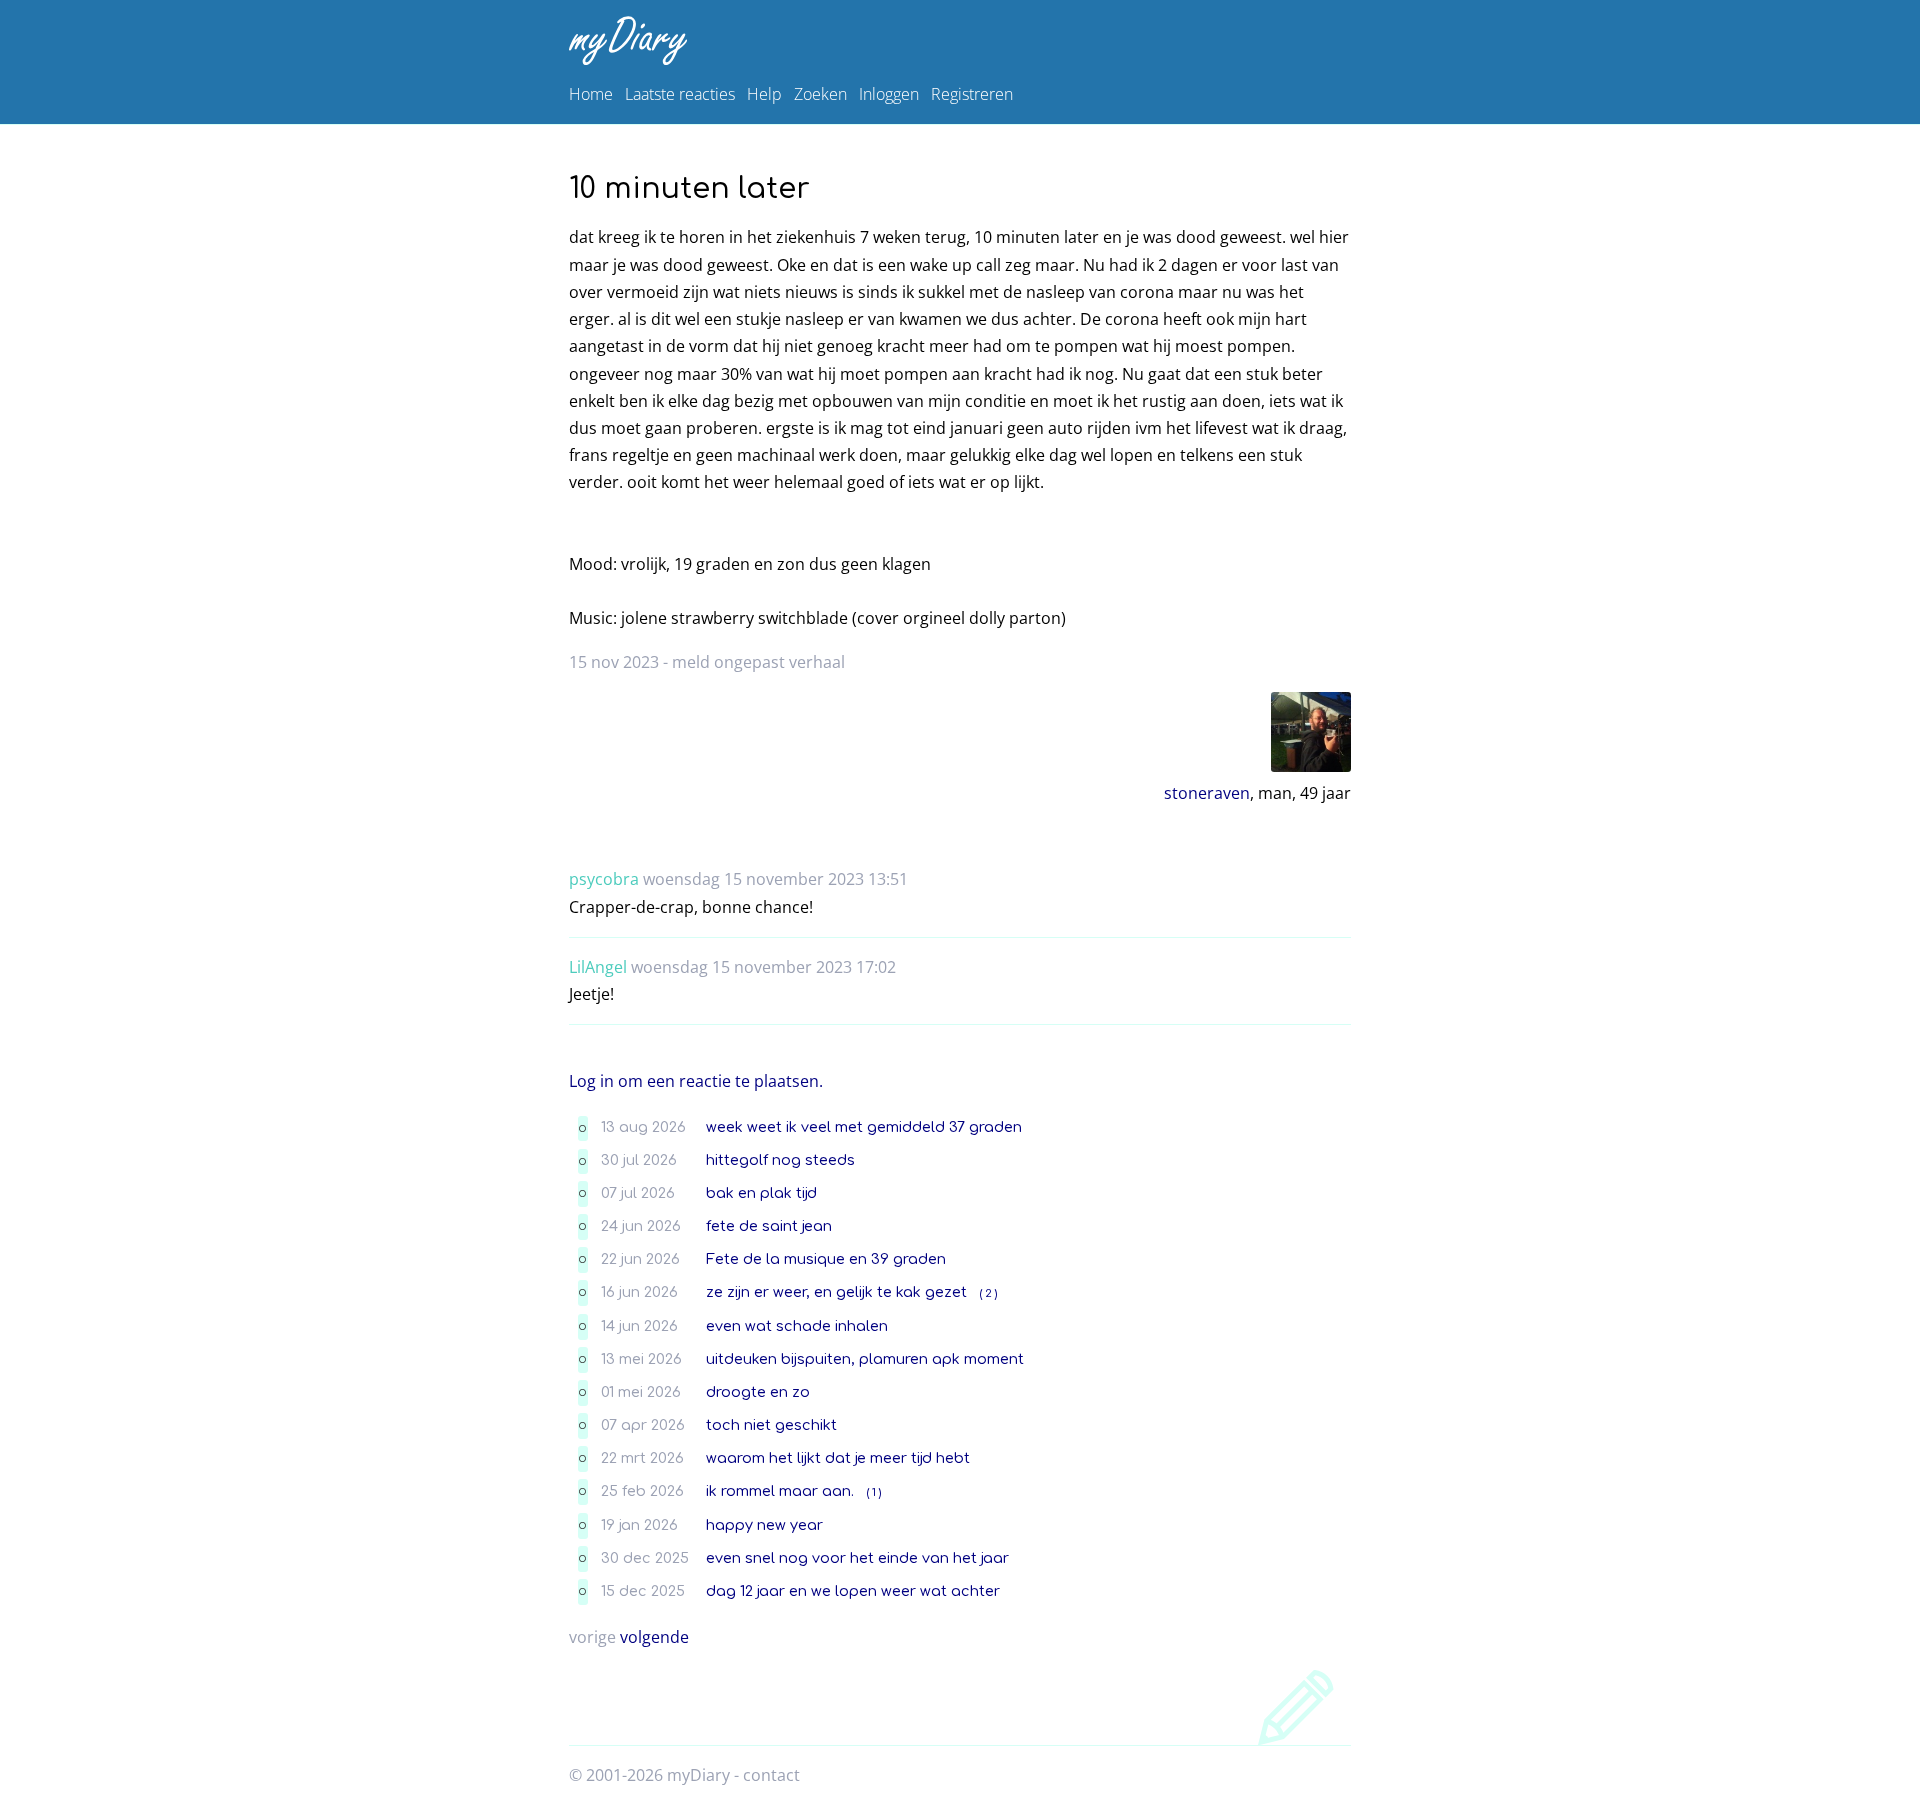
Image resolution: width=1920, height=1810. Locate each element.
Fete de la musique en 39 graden (826, 1259)
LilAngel (598, 967)
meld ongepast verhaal (758, 662)
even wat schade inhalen (797, 1326)
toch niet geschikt (771, 1425)
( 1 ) (874, 1492)
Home (591, 94)
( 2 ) (988, 1293)
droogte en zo (758, 1392)
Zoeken (820, 94)
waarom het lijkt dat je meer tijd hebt (838, 1458)
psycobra (604, 879)
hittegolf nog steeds (780, 1160)
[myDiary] (956, 40)
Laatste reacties (680, 94)
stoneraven (1207, 793)
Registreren (972, 94)
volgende (654, 1637)
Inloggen (889, 94)
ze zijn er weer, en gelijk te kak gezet (836, 1292)
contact (771, 1775)
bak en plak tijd (761, 1193)
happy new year (764, 1525)
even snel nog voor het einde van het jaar (857, 1558)
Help (764, 94)
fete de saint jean (769, 1226)
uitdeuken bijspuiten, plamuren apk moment (865, 1359)
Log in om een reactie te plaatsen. (696, 1081)
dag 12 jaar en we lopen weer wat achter (853, 1591)
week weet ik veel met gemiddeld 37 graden (864, 1127)
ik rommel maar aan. (780, 1491)
